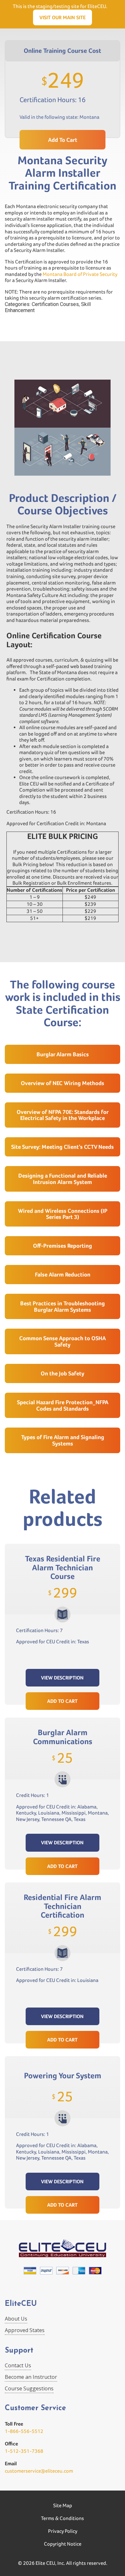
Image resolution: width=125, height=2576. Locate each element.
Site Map (63, 2505)
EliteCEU (21, 2304)
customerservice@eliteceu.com (39, 2471)
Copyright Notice (63, 2544)
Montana (89, 117)
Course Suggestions (29, 2388)
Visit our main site (63, 17)
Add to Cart (62, 1701)
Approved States (25, 2330)
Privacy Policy (63, 2531)
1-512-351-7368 (24, 2451)
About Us (16, 2319)
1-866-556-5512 (24, 2431)
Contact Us (18, 2365)
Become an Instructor (31, 2377)
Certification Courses (55, 304)
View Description (62, 1678)
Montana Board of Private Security (80, 274)
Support (19, 2351)
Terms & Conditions (63, 2518)
